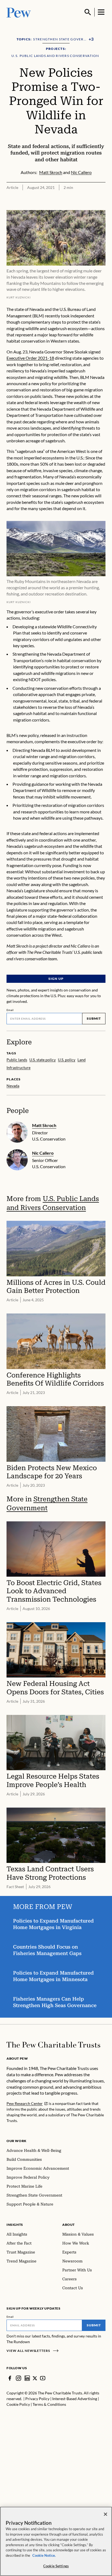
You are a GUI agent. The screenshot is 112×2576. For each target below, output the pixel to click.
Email (10, 1010)
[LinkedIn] (27, 2378)
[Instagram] (18, 2378)
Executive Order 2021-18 (30, 358)
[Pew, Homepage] (19, 12)
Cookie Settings (56, 2566)
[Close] (105, 2514)
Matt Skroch (44, 1125)
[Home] (53, 2045)
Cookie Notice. (44, 2555)
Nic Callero (43, 1153)
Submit (94, 1018)
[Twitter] (35, 2378)
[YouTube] (43, 2378)
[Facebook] (10, 2378)
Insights (15, 2225)
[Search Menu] (88, 12)
